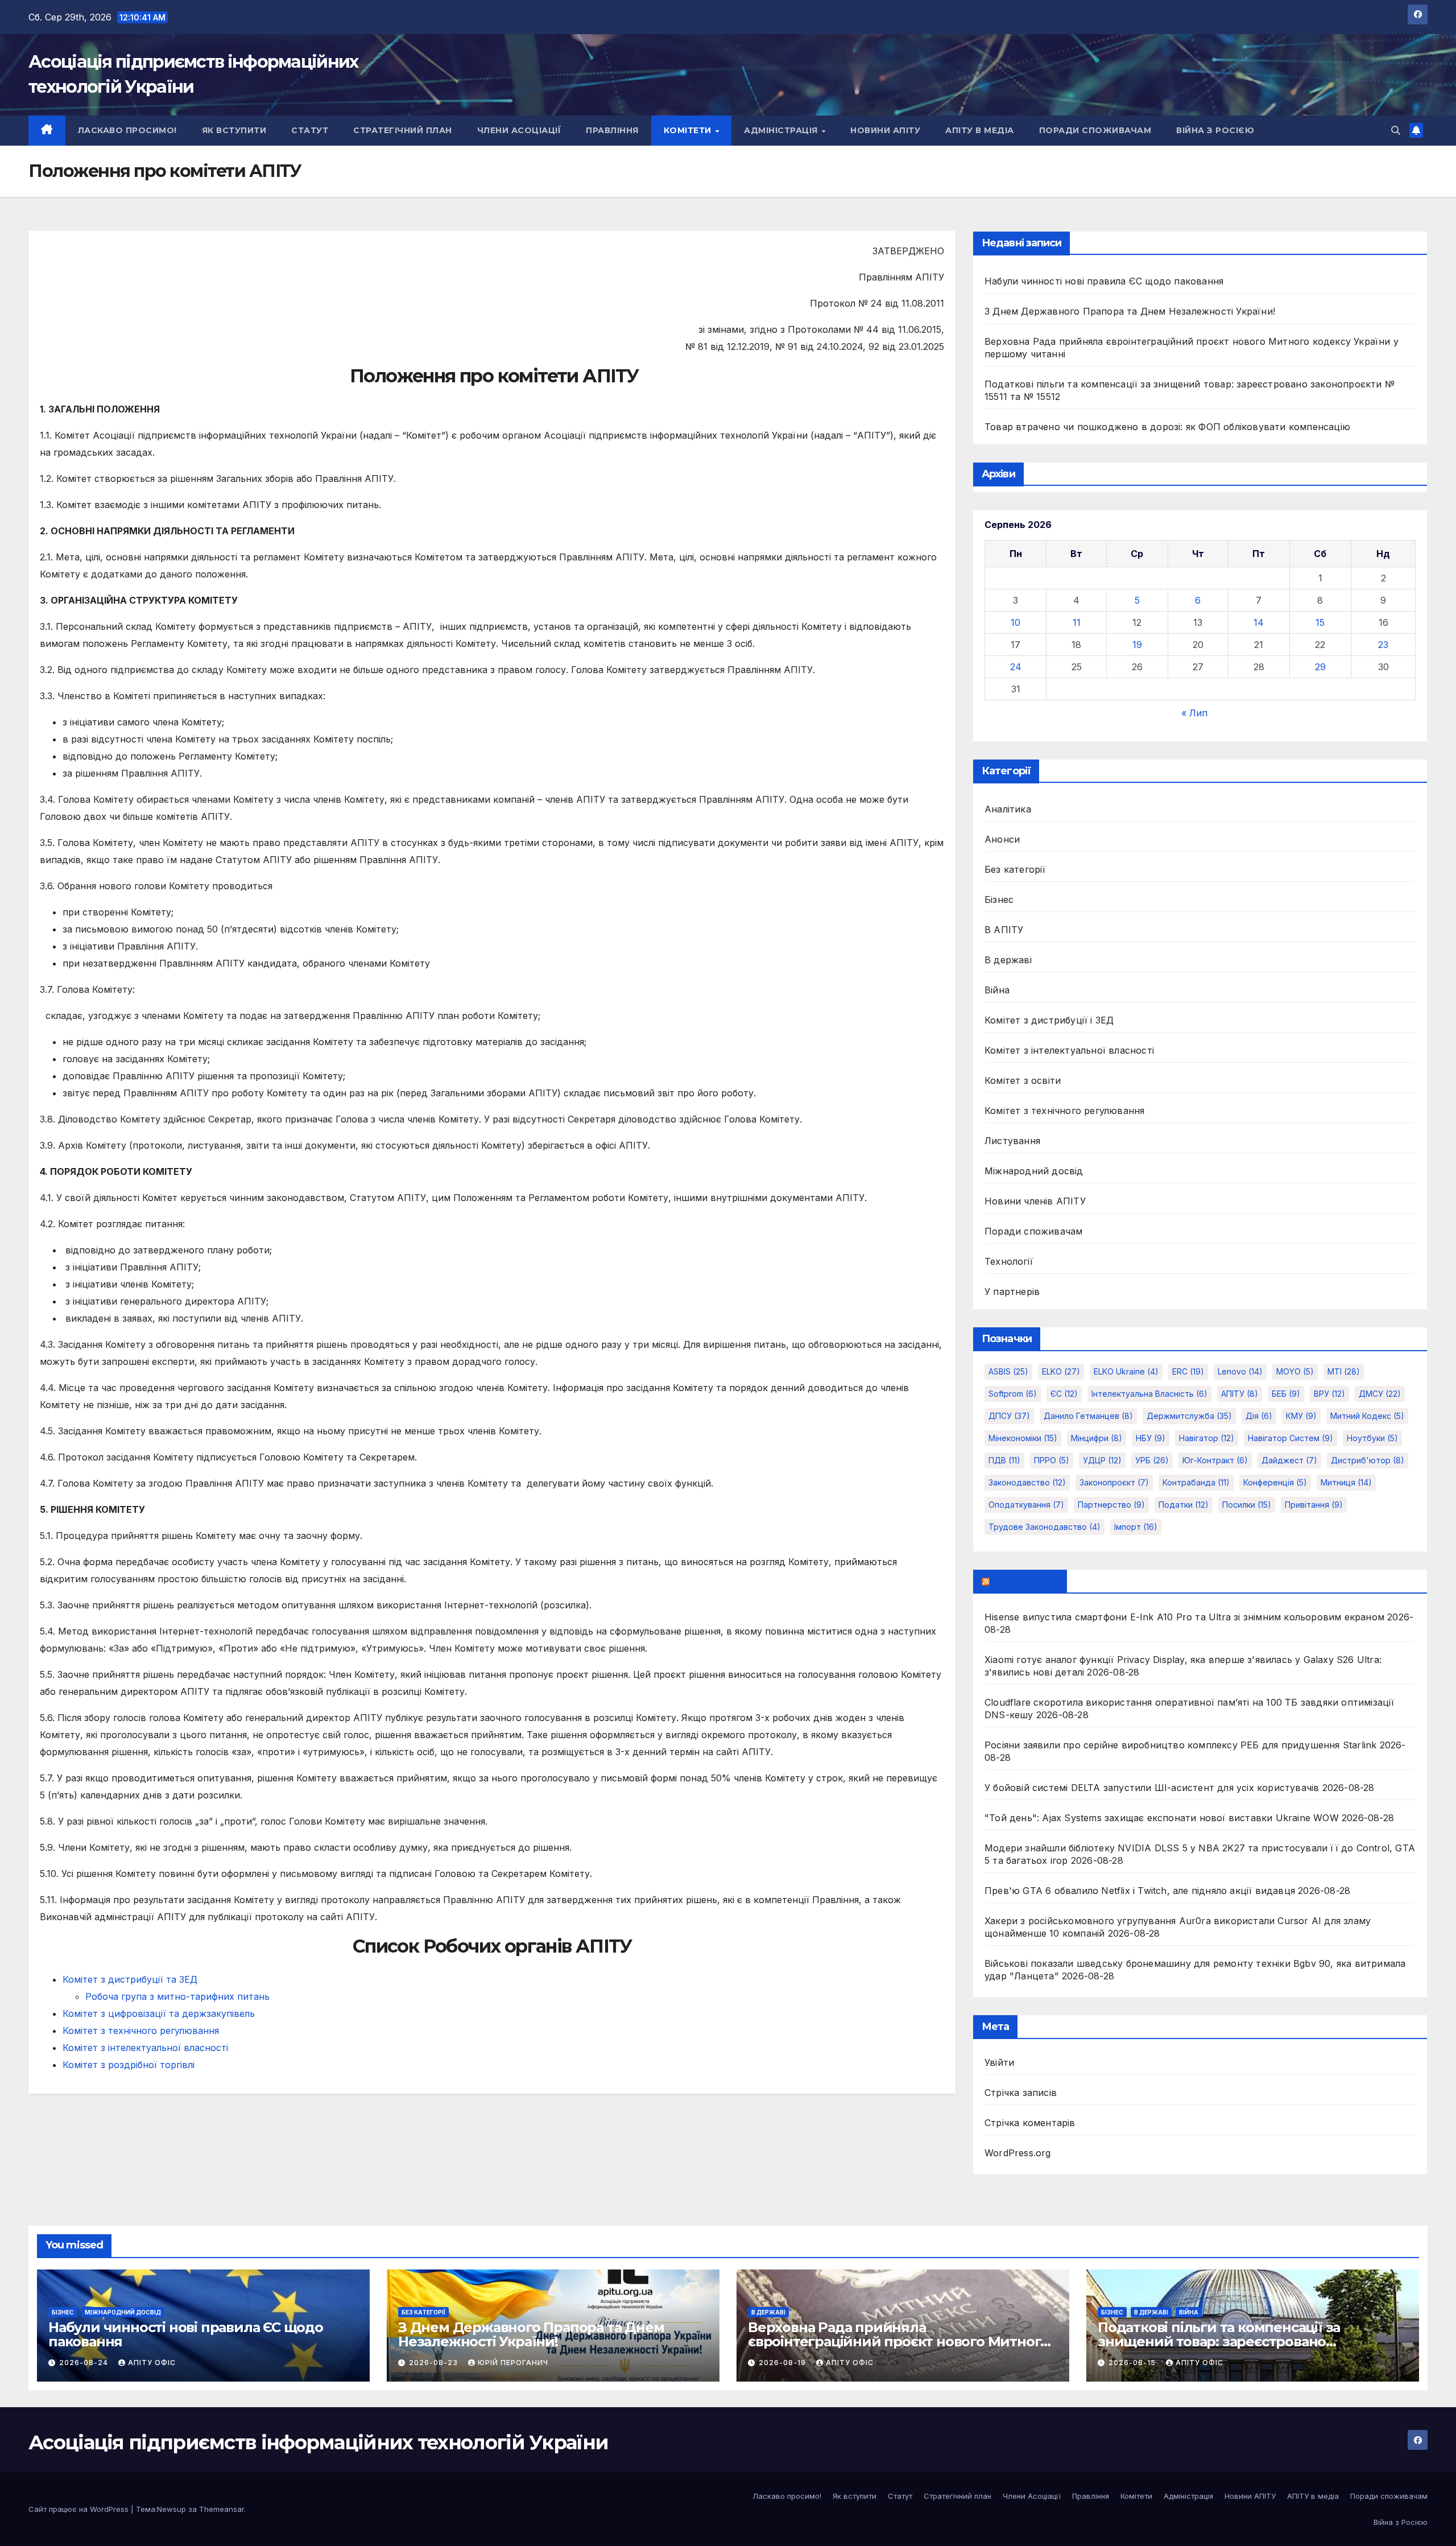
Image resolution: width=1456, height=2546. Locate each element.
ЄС (1064, 1394)
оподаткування (1026, 1505)
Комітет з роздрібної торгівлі (129, 2065)
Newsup (171, 2509)
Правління (612, 130)
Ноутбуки (1372, 1438)
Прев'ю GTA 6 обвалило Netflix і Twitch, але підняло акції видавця (1140, 1891)
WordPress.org (1018, 2153)
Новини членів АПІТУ (1035, 1201)
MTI (1344, 1371)
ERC (1188, 1371)
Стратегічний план (403, 130)
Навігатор (1207, 1438)
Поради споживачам (1095, 130)
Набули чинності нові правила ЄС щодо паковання (1104, 281)
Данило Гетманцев (1088, 1416)
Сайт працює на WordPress (80, 2509)
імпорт (1136, 1527)
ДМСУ (1380, 1394)
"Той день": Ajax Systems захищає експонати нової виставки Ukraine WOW (1162, 1818)
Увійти (999, 2062)
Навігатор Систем (1290, 1438)
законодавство (1027, 1482)
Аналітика (1008, 809)
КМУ (1301, 1416)
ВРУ (1329, 1394)
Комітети (689, 130)
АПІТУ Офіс (152, 2363)
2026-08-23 (435, 2363)
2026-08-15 (1133, 2363)
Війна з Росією (1215, 130)
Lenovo (1240, 1371)
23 (1383, 645)
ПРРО (1052, 1460)
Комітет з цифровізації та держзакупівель (159, 2013)
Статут (310, 130)
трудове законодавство (1045, 1527)
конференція (1275, 1482)
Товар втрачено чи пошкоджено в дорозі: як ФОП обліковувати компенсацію (1167, 427)
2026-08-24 (85, 2363)
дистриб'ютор (1368, 1460)
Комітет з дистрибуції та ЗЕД (130, 1979)
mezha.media (1025, 1581)
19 (1137, 645)
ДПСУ (1009, 1416)
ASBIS (1008, 1371)
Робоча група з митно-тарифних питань (177, 1996)
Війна (997, 990)
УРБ (1152, 1460)
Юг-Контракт (1215, 1460)
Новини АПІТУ (885, 130)
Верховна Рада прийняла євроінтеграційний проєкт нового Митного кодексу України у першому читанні (898, 2341)
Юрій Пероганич (513, 2363)
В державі (1008, 960)
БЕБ (1286, 1394)
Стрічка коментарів (1030, 2123)
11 (1077, 622)
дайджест (1289, 1460)
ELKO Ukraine (1126, 1371)
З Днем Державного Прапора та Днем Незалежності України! (1130, 311)
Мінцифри (1097, 1438)
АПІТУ (1240, 1394)
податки (1184, 1505)
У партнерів (1012, 1291)
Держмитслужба (1189, 1416)
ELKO (1061, 1371)
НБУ (1151, 1438)
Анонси (1002, 839)
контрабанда (1196, 1482)
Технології (1009, 1261)
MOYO (1295, 1371)
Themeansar (222, 2509)
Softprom (1013, 1394)
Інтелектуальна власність (1149, 1394)
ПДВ (1004, 1460)
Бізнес (999, 899)
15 (1320, 622)
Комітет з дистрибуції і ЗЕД (1049, 1020)
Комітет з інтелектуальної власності (145, 2048)
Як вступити (234, 130)
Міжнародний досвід (1034, 1171)
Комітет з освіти (1023, 1080)
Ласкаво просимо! (127, 130)
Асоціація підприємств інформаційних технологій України (318, 2442)
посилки (1247, 1505)
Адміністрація (782, 130)
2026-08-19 (783, 2363)
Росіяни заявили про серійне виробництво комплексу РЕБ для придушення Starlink (1180, 1745)
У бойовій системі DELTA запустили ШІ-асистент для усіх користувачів (1152, 1788)
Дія (1259, 1416)
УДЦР (1102, 1460)
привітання (1314, 1505)
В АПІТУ (1004, 930)
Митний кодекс (1367, 1416)
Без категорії (1015, 869)
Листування (1012, 1141)
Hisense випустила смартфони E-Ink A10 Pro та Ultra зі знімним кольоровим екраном (1184, 1617)
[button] (1396, 130)
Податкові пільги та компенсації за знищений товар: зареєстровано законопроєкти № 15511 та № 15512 (1219, 2341)
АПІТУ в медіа (980, 130)
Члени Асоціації (519, 130)
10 (1016, 622)
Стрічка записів (1021, 2093)
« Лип (1194, 713)
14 (1259, 622)
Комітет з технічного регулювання (141, 2031)
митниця (1346, 1482)
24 (1016, 667)
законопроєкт (1114, 1482)
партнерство (1111, 1505)
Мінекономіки (1023, 1438)
